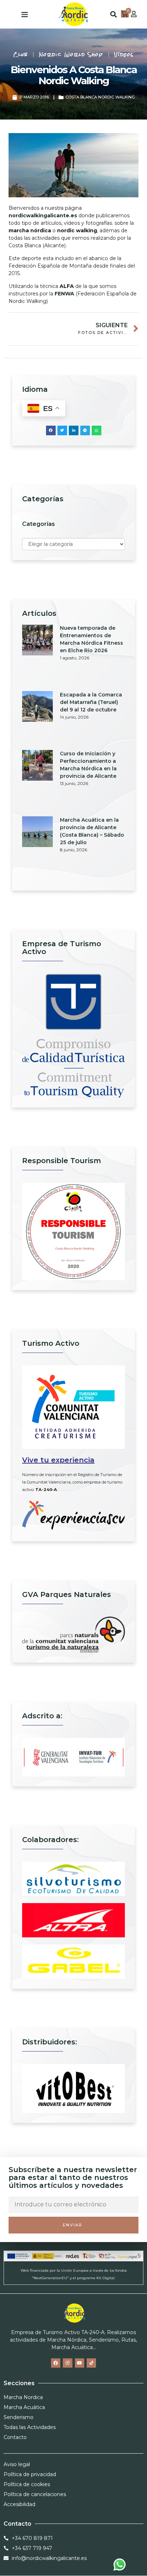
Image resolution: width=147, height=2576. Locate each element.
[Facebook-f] (56, 2363)
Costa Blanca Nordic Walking (100, 97)
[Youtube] (80, 2363)
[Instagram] (67, 2363)
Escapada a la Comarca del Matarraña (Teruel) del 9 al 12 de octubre (91, 702)
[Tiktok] (91, 2363)
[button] (25, 14)
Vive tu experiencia (58, 1460)
